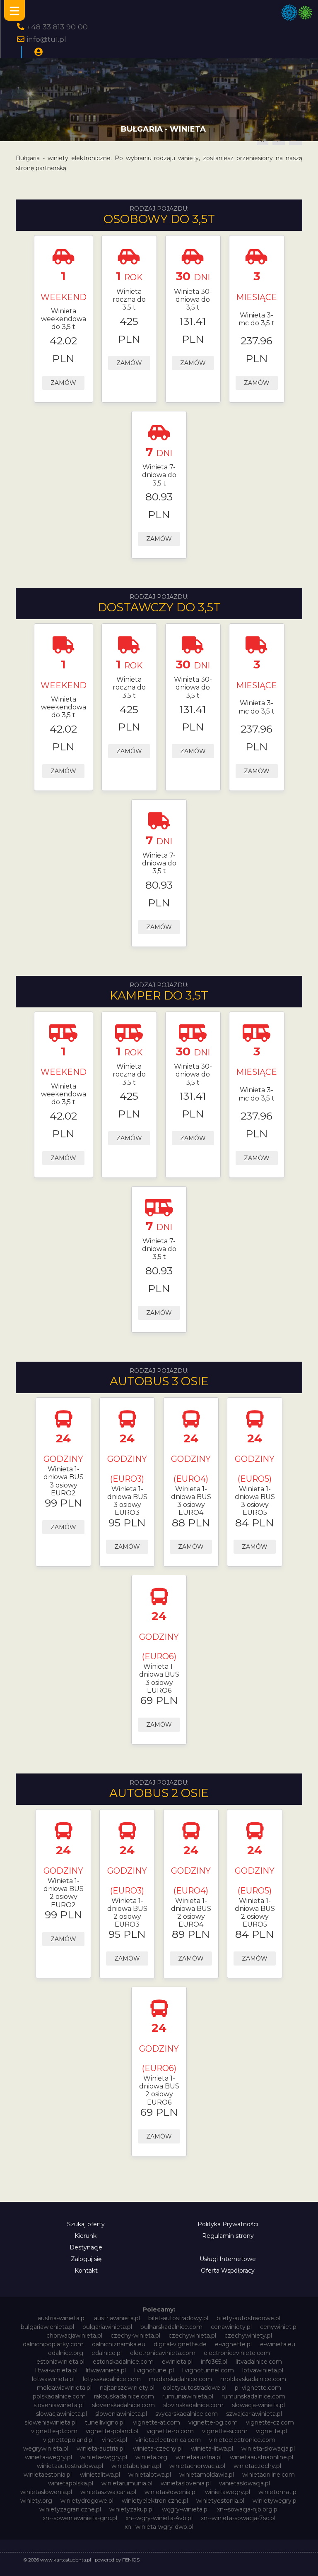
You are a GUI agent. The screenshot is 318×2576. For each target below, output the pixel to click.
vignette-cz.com (270, 2422)
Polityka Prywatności (228, 2224)
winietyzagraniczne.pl (70, 2509)
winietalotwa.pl (150, 2475)
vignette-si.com (225, 2431)
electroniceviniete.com (237, 2353)
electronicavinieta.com (163, 2353)
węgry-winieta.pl (185, 2509)
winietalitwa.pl (100, 2475)
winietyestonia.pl (220, 2501)
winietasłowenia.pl (171, 2492)
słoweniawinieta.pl (51, 2422)
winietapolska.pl (71, 2483)
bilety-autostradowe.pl (248, 2318)
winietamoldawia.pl (207, 2475)
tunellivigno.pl (105, 2422)
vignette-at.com (157, 2422)
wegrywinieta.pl (46, 2449)
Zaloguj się (86, 2259)
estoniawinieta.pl (60, 2362)
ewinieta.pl (177, 2362)
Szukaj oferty (86, 2224)
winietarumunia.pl (127, 2483)
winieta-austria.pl (101, 2449)
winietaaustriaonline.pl (261, 2457)
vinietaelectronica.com (168, 2440)
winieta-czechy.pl (158, 2449)
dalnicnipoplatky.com (53, 2344)
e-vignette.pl (233, 2344)
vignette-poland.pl (112, 2431)
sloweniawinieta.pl (121, 2414)
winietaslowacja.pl (245, 2483)
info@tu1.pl (46, 39)
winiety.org (36, 2501)
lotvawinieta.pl (263, 2370)
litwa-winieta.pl (56, 2370)
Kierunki (86, 2236)
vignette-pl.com (54, 2431)
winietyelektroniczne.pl (155, 2501)
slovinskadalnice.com (193, 2405)
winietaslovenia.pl (186, 2483)
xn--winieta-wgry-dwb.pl (159, 2527)
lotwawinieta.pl (53, 2379)
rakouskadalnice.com (124, 2396)
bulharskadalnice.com (171, 2327)
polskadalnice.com (59, 2396)
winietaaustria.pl (199, 2457)
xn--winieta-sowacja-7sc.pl (238, 2518)
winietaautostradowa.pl (70, 2466)
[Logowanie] (39, 52)
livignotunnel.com (208, 2370)
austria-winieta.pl (62, 2318)
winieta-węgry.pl (104, 2457)
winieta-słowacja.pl (268, 2449)
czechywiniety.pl (248, 2336)
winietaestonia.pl (48, 2475)
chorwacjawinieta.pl (74, 2336)
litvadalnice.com (259, 2362)
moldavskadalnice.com (253, 2379)
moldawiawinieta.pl (64, 2388)
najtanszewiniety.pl (127, 2388)
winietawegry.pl (228, 2492)
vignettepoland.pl (68, 2440)
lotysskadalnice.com (112, 2379)
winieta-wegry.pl (48, 2457)
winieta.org (151, 2457)
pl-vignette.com (258, 2388)
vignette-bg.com (213, 2422)
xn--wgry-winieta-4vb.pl (159, 2518)
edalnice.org (66, 2353)
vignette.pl (271, 2431)
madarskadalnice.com (181, 2379)
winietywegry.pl (275, 2501)
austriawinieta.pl (117, 2318)
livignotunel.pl (154, 2370)
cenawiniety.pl (231, 2327)
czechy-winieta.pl (135, 2336)
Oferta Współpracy (228, 2271)
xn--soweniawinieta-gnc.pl (80, 2518)
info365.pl (214, 2362)
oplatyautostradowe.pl (195, 2388)
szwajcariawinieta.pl (254, 2414)
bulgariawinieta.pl (107, 2327)
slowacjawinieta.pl (61, 2414)
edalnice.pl (107, 2353)
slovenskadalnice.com (123, 2405)
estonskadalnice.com (123, 2362)
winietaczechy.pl (257, 2466)
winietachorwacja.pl (197, 2466)
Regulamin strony (228, 2236)
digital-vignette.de (180, 2344)
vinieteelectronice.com (242, 2440)
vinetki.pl (114, 2440)
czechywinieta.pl (192, 2336)
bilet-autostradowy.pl (178, 2318)
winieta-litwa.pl (212, 2449)
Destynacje (86, 2247)
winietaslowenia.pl (46, 2492)
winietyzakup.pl (131, 2509)
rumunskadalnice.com (253, 2396)
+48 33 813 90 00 (57, 27)
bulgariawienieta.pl (47, 2327)
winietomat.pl (278, 2492)
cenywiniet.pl (279, 2327)
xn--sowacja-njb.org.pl (248, 2509)
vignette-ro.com (170, 2431)
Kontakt (86, 2271)
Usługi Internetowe (228, 2259)
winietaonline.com (269, 2475)
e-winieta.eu (278, 2344)
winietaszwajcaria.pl (108, 2492)
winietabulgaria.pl (136, 2466)
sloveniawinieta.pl (59, 2405)
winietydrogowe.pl (87, 2501)
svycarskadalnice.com (187, 2414)
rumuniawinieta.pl (188, 2396)
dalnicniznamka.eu (119, 2344)
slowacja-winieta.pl (258, 2405)
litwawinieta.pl (106, 2370)
